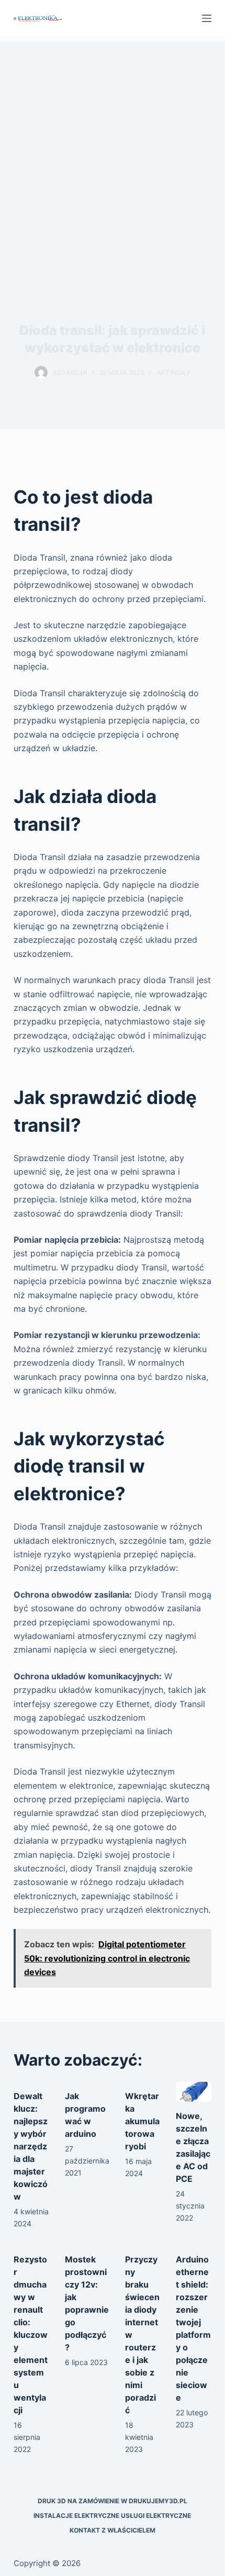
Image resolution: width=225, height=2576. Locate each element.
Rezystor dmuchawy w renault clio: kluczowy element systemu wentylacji (31, 2335)
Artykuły (173, 372)
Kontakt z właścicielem (113, 2530)
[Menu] (207, 18)
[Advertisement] (113, 154)
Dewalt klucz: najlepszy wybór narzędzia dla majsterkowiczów (31, 2146)
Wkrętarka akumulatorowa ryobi (142, 2121)
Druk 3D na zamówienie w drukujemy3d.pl (113, 2501)
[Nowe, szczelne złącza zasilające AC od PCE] (194, 2092)
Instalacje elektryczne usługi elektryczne (112, 2516)
